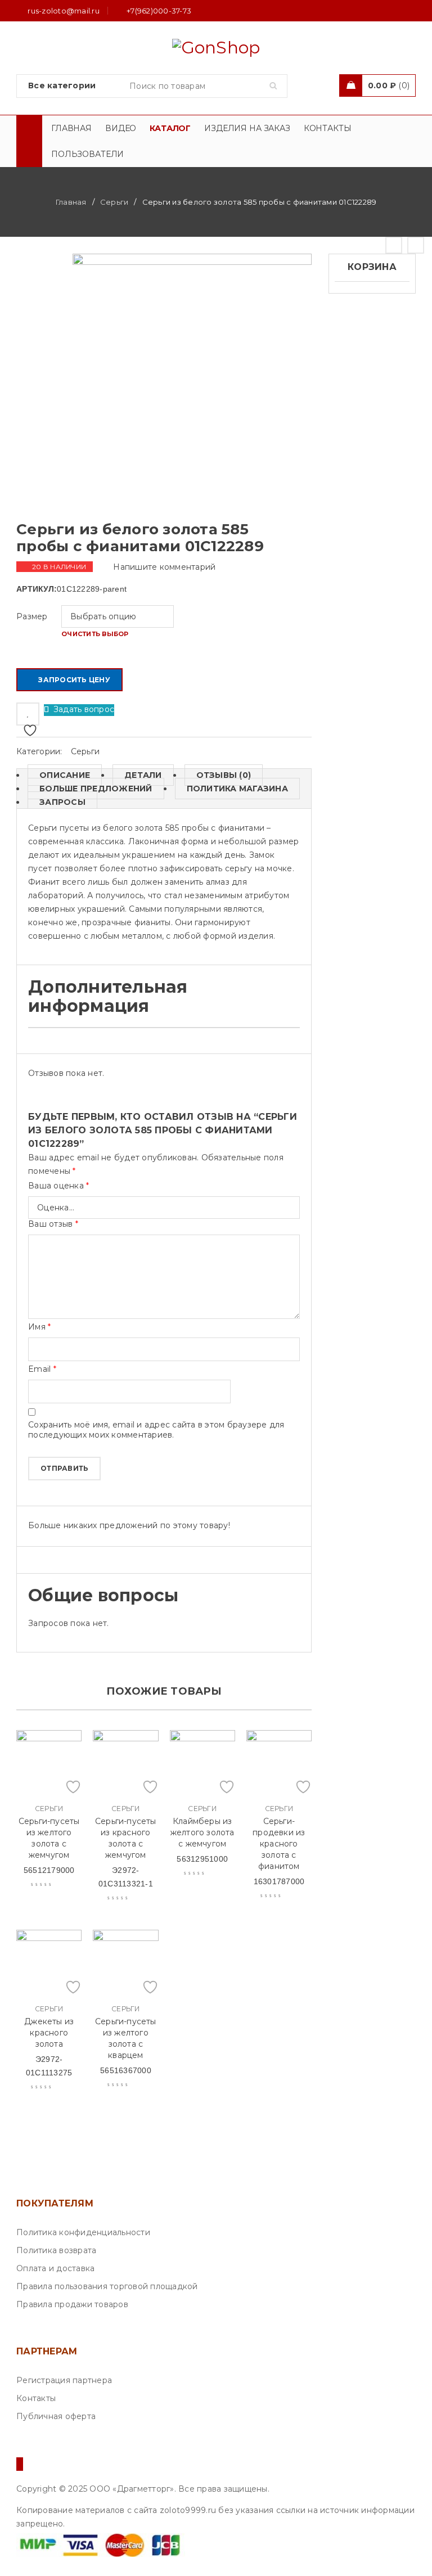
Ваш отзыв (53, 1224)
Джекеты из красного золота (49, 2033)
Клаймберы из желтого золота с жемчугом (202, 1832)
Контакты (36, 2398)
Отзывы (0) (224, 775)
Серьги (114, 202)
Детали (143, 775)
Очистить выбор (95, 634)
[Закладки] (28, 714)
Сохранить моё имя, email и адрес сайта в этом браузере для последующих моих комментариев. (156, 1430)
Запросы (62, 802)
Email (42, 1369)
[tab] (59, 775)
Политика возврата (56, 2250)
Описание (65, 775)
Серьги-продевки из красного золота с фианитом (279, 1844)
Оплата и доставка (55, 2268)
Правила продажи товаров (72, 2304)
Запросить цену (74, 680)
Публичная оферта (56, 2416)
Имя (39, 1327)
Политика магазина (237, 789)
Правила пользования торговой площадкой (107, 2286)
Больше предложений (96, 789)
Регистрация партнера (64, 2380)
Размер (32, 616)
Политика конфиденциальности (83, 2232)
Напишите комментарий (164, 567)
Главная (71, 202)
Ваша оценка (58, 1186)
